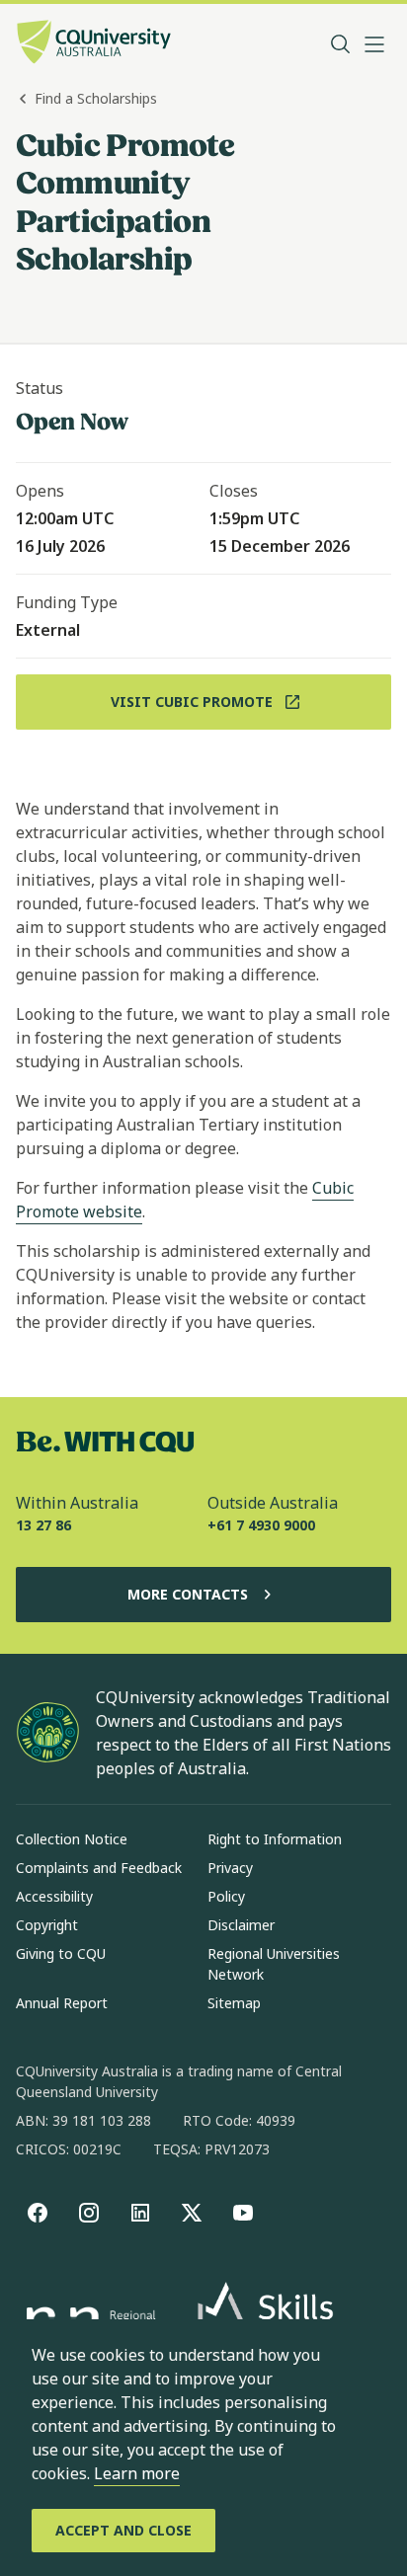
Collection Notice (72, 1839)
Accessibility (54, 1896)
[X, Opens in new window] (192, 2213)
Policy (226, 1896)
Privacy (230, 1868)
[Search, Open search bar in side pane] (341, 44)
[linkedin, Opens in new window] (140, 2213)
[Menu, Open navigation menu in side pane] (374, 44)
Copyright (47, 1925)
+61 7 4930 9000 (261, 1525)
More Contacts (188, 1594)
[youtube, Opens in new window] (243, 2213)
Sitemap (234, 2003)
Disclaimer (241, 1925)
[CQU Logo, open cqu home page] (94, 44)
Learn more (137, 2473)
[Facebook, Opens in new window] (38, 2213)
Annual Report (62, 2003)
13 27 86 (43, 1525)
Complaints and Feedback (99, 1868)
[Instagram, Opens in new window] (89, 2213)
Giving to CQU (61, 1953)
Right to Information (275, 1839)
